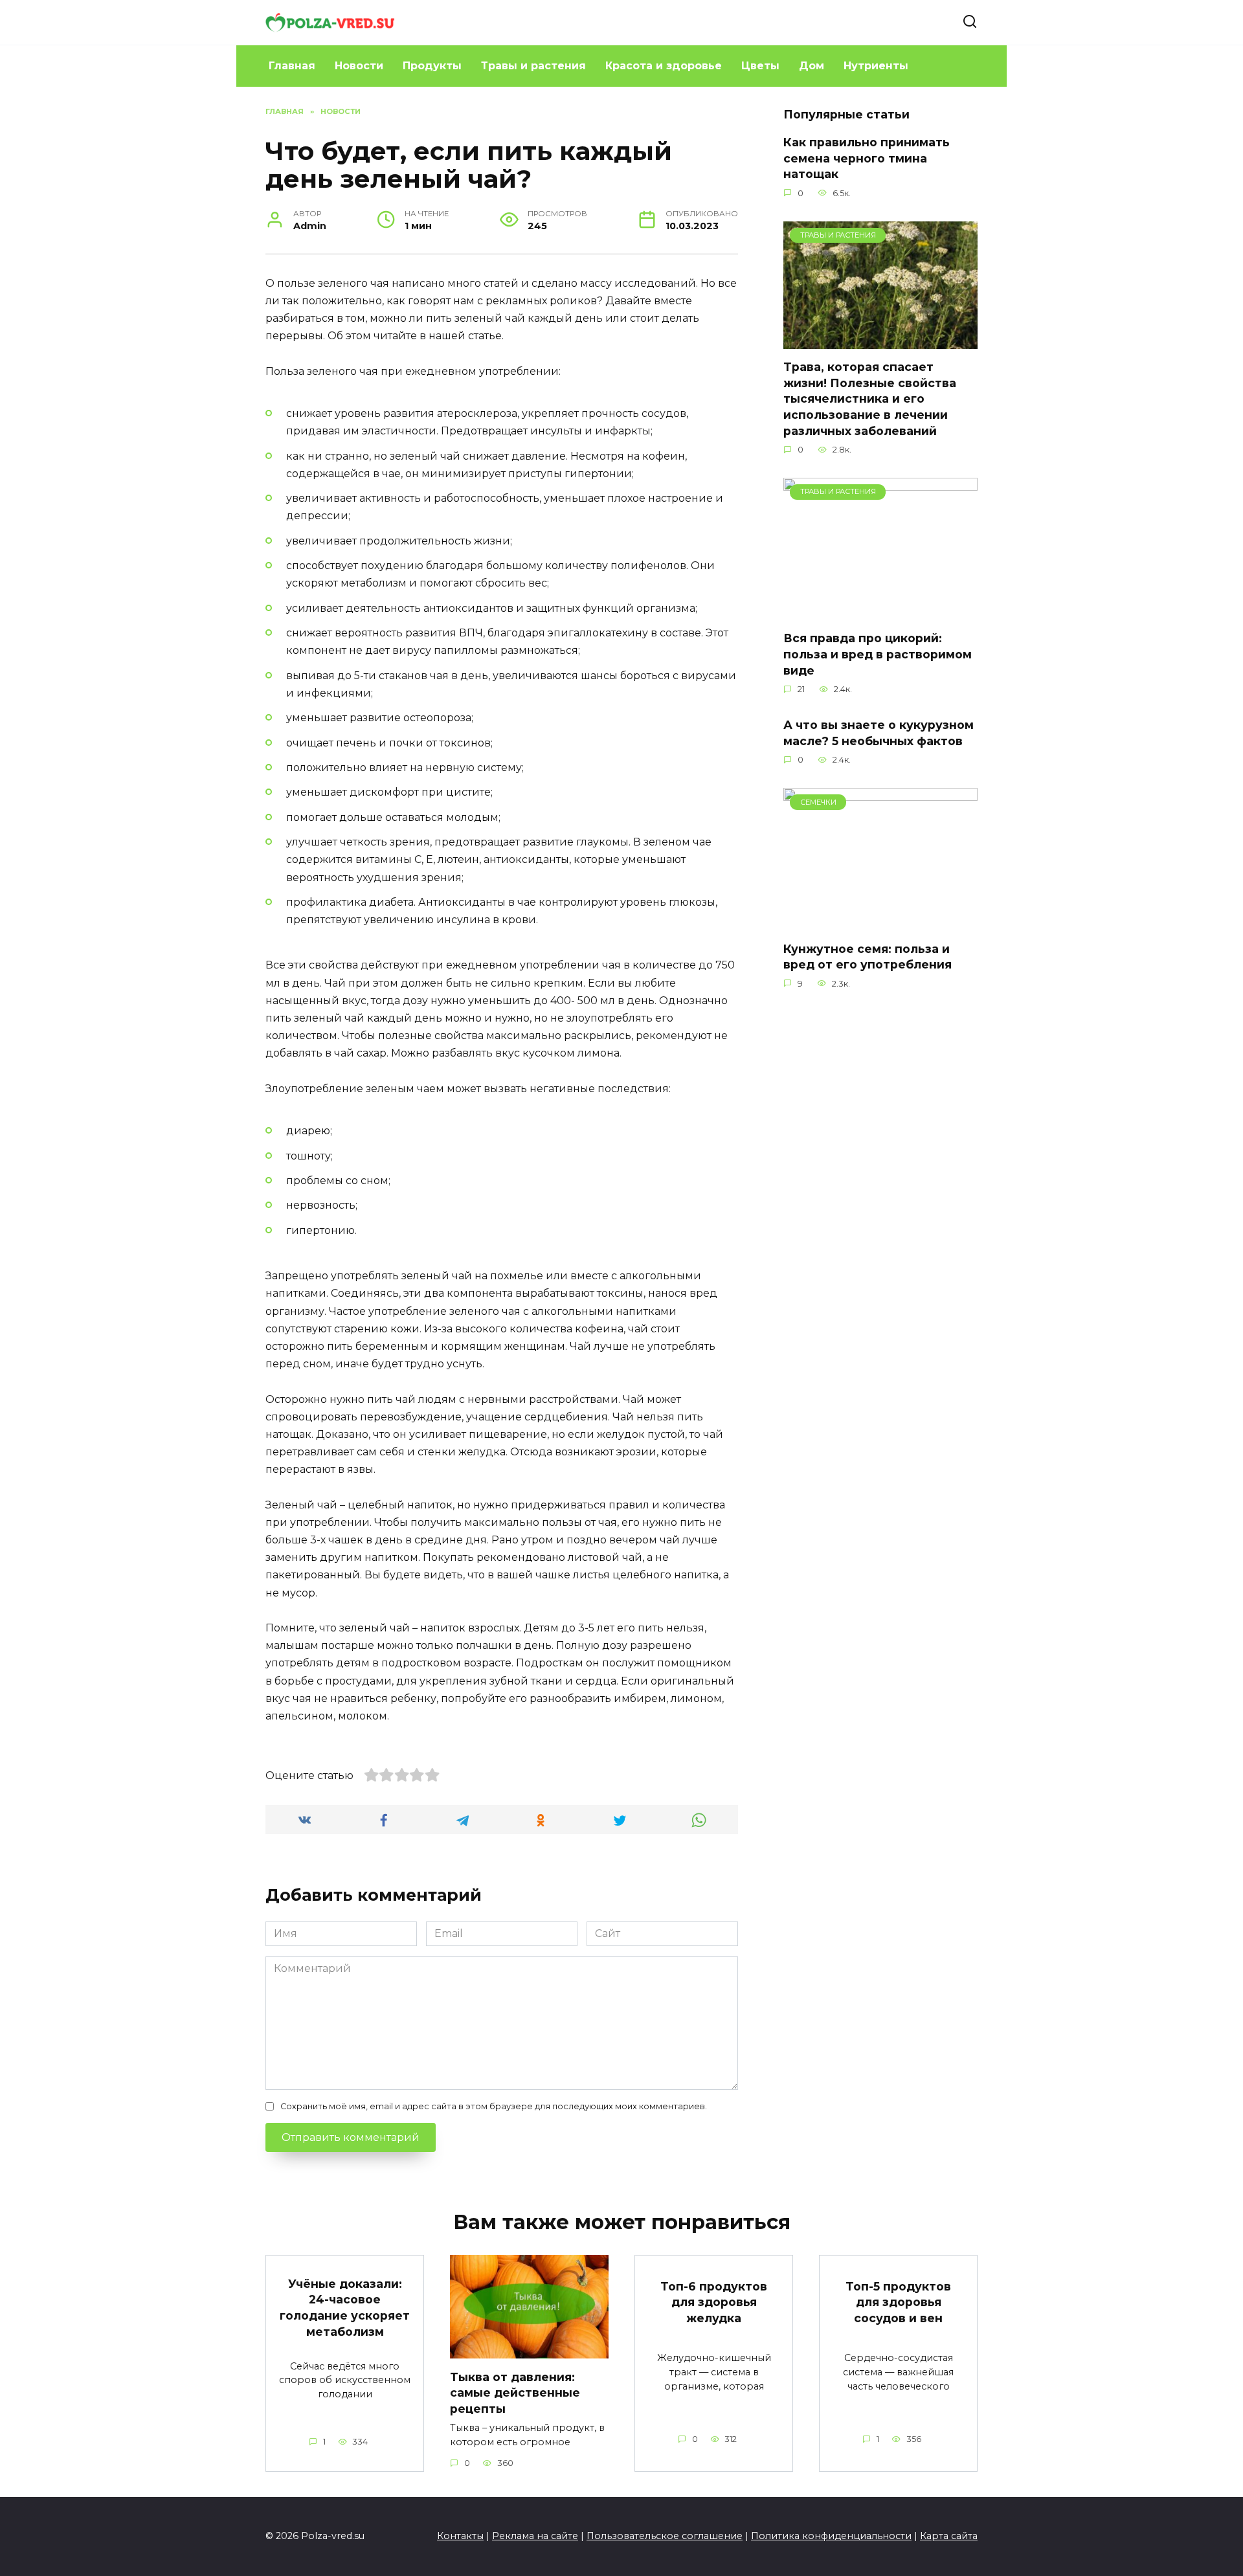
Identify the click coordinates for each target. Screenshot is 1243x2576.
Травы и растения (533, 66)
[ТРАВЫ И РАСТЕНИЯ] (880, 341)
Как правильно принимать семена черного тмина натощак (867, 158)
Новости (359, 66)
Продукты (432, 66)
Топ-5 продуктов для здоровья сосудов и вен (898, 2302)
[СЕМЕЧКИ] (880, 922)
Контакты (460, 2536)
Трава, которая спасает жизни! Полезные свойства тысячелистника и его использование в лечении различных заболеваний (870, 399)
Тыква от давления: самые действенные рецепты (515, 2392)
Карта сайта (949, 2536)
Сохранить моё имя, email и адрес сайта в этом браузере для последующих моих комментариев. (494, 2106)
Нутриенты (876, 66)
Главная (292, 66)
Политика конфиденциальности (831, 2536)
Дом (812, 66)
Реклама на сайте (535, 2536)
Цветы (760, 66)
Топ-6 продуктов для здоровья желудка (714, 2302)
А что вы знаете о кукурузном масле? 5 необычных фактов (879, 733)
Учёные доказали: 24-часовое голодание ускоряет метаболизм (345, 2307)
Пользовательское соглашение (665, 2536)
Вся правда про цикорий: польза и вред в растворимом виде (878, 654)
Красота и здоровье (664, 66)
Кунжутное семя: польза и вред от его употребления (868, 956)
